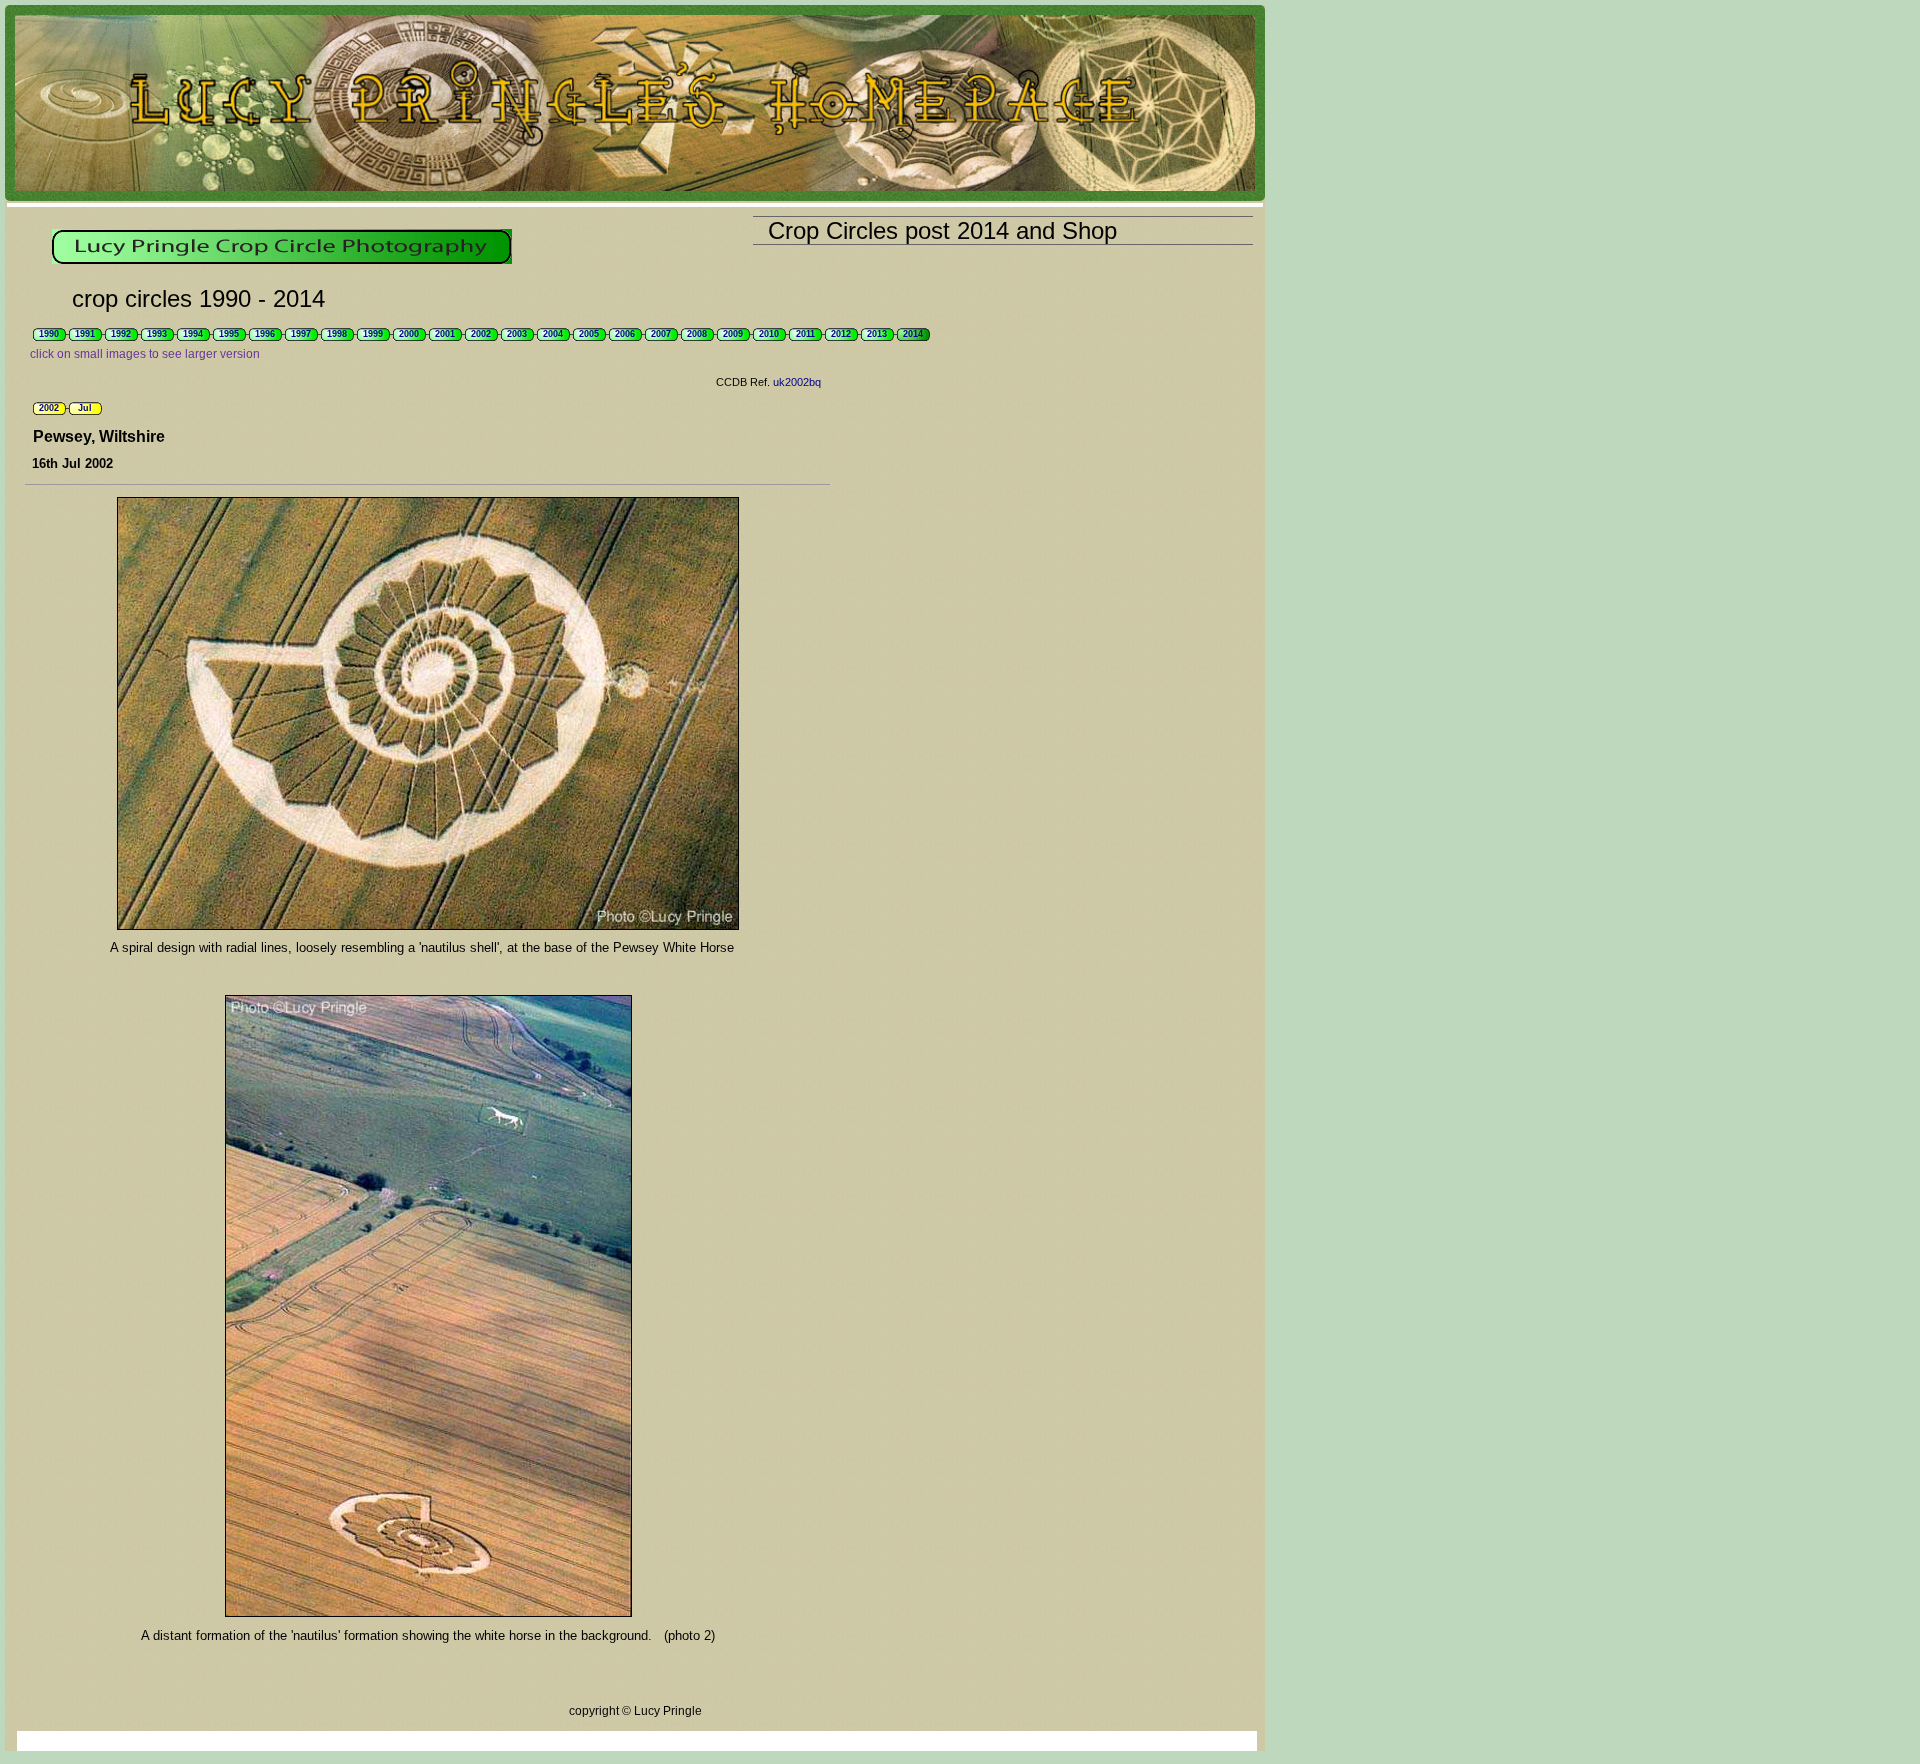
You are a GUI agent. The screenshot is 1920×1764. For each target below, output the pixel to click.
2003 (517, 334)
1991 (85, 334)
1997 (301, 334)
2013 (877, 334)
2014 (913, 334)
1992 (121, 334)
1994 (193, 334)
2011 (805, 334)
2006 (625, 334)
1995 (229, 334)
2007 (661, 334)
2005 (589, 334)
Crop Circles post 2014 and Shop (942, 230)
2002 (481, 334)
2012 (841, 334)
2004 (553, 334)
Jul (85, 408)
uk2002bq (797, 382)
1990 (49, 334)
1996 (265, 334)
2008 (697, 334)
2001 (445, 334)
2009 (733, 334)
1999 (373, 334)
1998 (337, 334)
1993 (157, 334)
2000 (409, 334)
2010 (769, 334)
